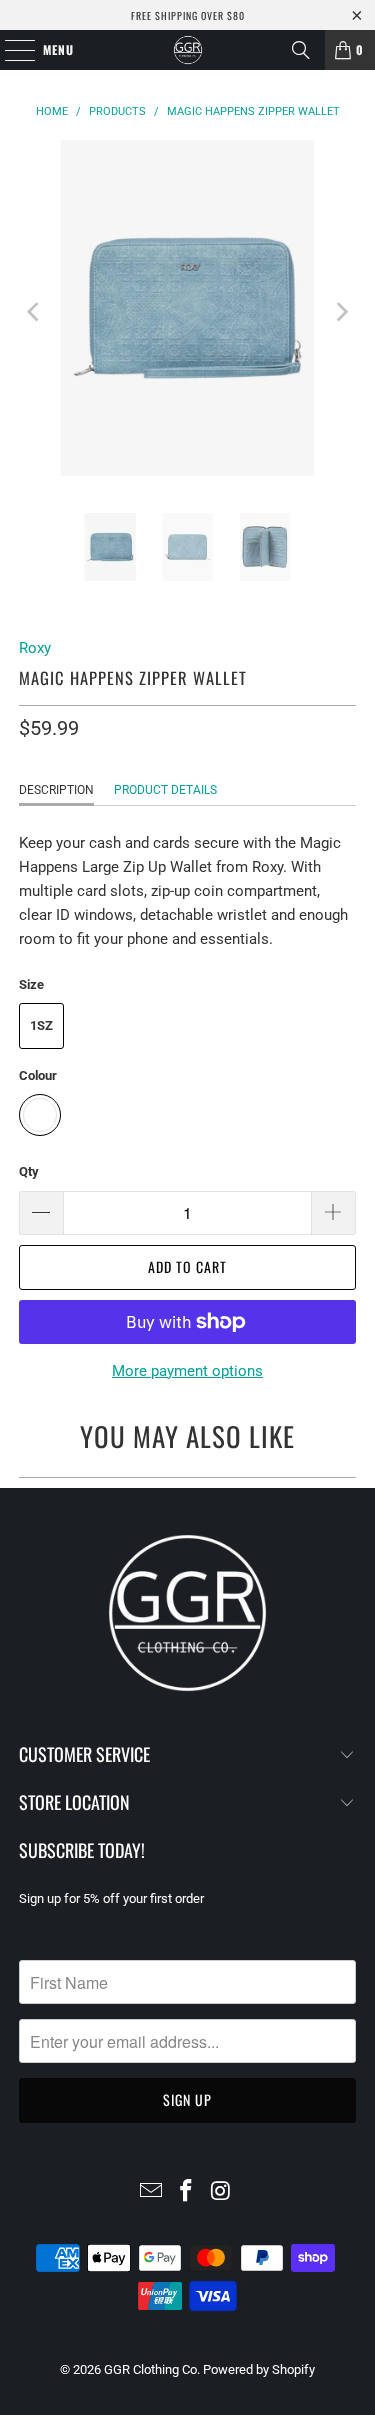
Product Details (165, 790)
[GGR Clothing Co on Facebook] (187, 2192)
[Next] (341, 311)
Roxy (35, 648)
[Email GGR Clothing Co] (152, 2192)
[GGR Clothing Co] (188, 50)
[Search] (301, 50)
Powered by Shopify (259, 2369)
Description (56, 790)
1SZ (41, 1025)
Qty (29, 1171)
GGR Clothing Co (150, 2369)
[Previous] (34, 311)
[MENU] (9, 50)
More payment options (187, 1371)
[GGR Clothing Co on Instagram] (221, 2192)
